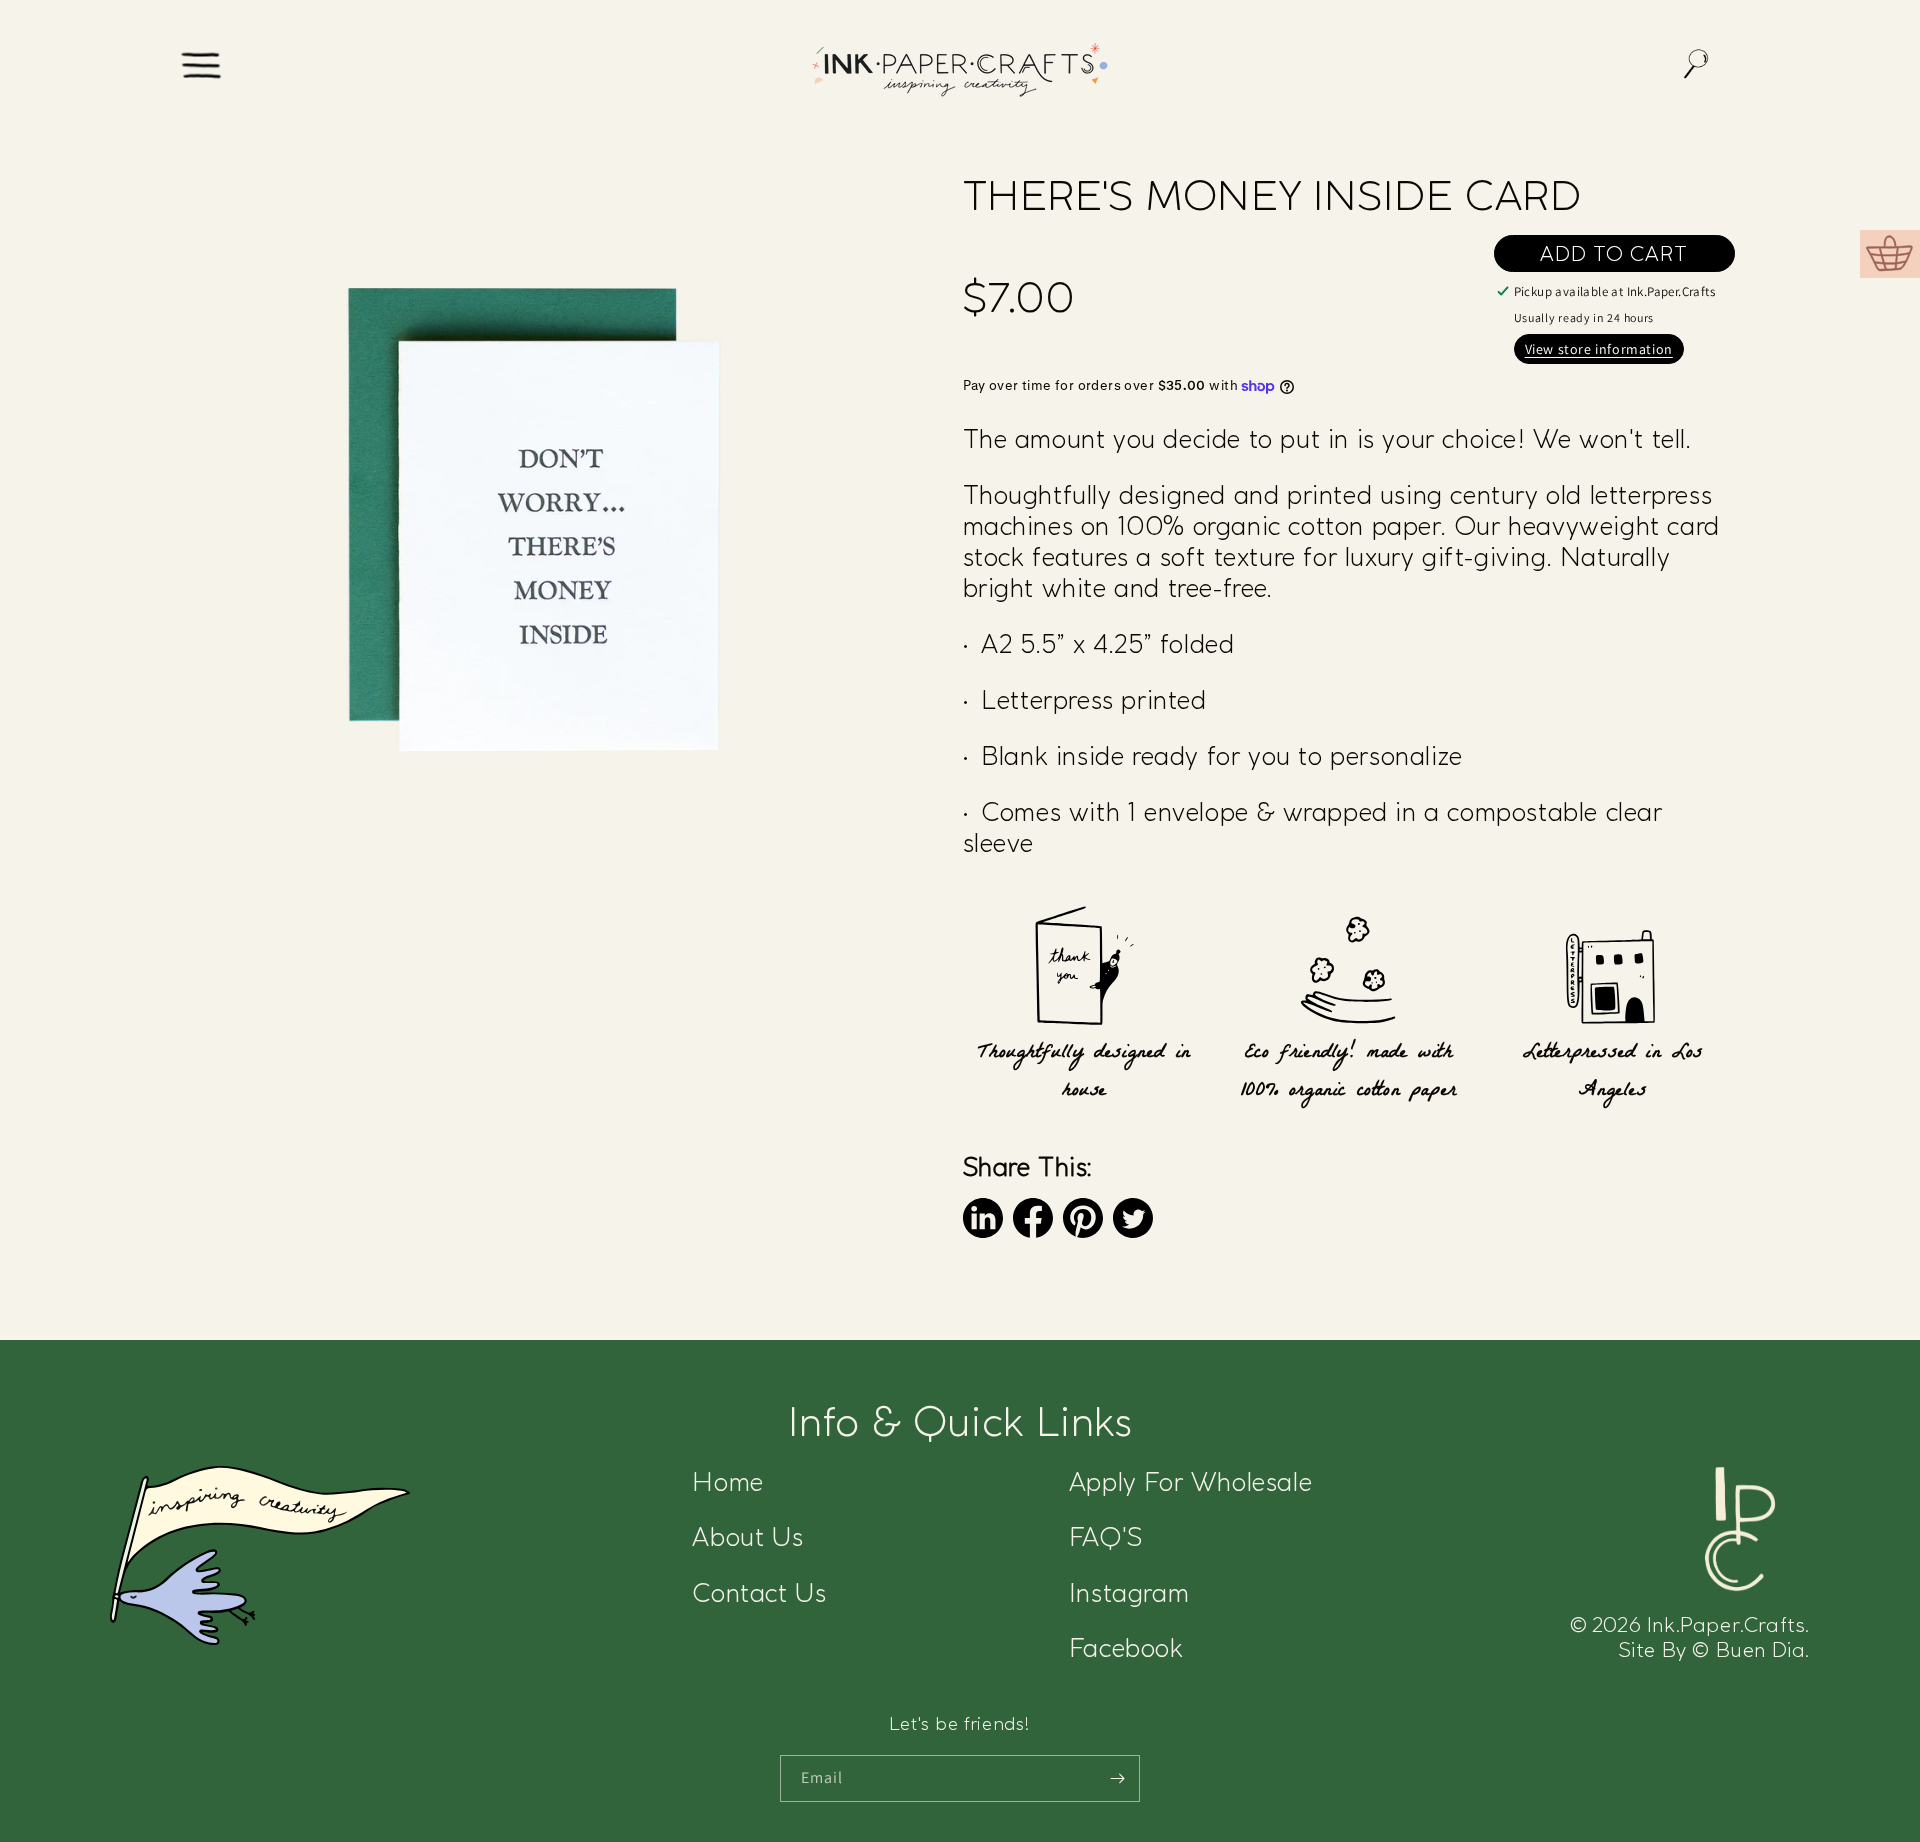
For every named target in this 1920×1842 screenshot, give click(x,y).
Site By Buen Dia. (1714, 1649)
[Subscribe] (1117, 1778)
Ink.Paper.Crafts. (1690, 1624)
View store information (1599, 349)
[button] (203, 67)
